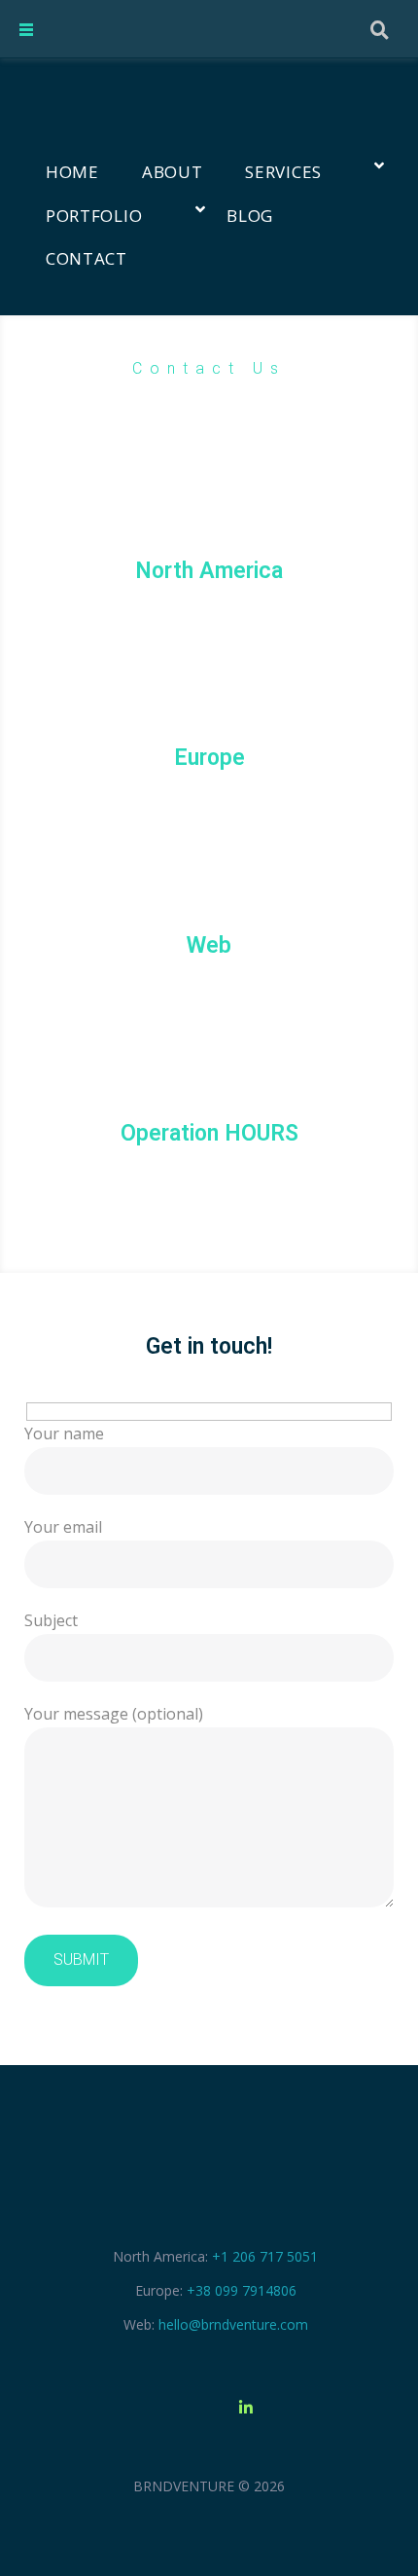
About (173, 172)
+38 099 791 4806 (209, 797)
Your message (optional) (114, 1714)
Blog (250, 216)
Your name (64, 1433)
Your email (63, 1527)
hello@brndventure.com (209, 985)
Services (283, 172)
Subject (51, 1620)
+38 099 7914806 (242, 2290)
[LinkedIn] (246, 2408)
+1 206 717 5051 (209, 609)
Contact (87, 258)
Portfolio (94, 216)
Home (72, 172)
